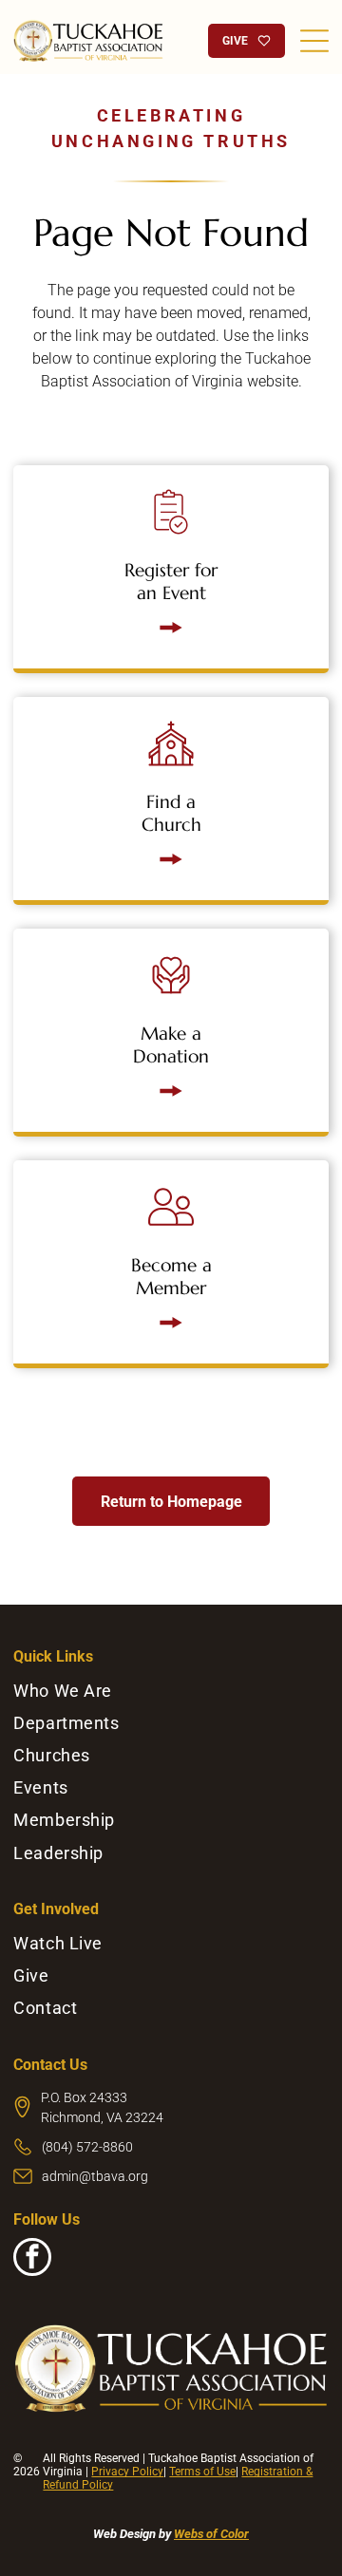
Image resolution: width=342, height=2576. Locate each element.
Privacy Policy (127, 2472)
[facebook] (32, 2259)
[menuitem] (171, 1691)
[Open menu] (314, 41)
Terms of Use (202, 2472)
